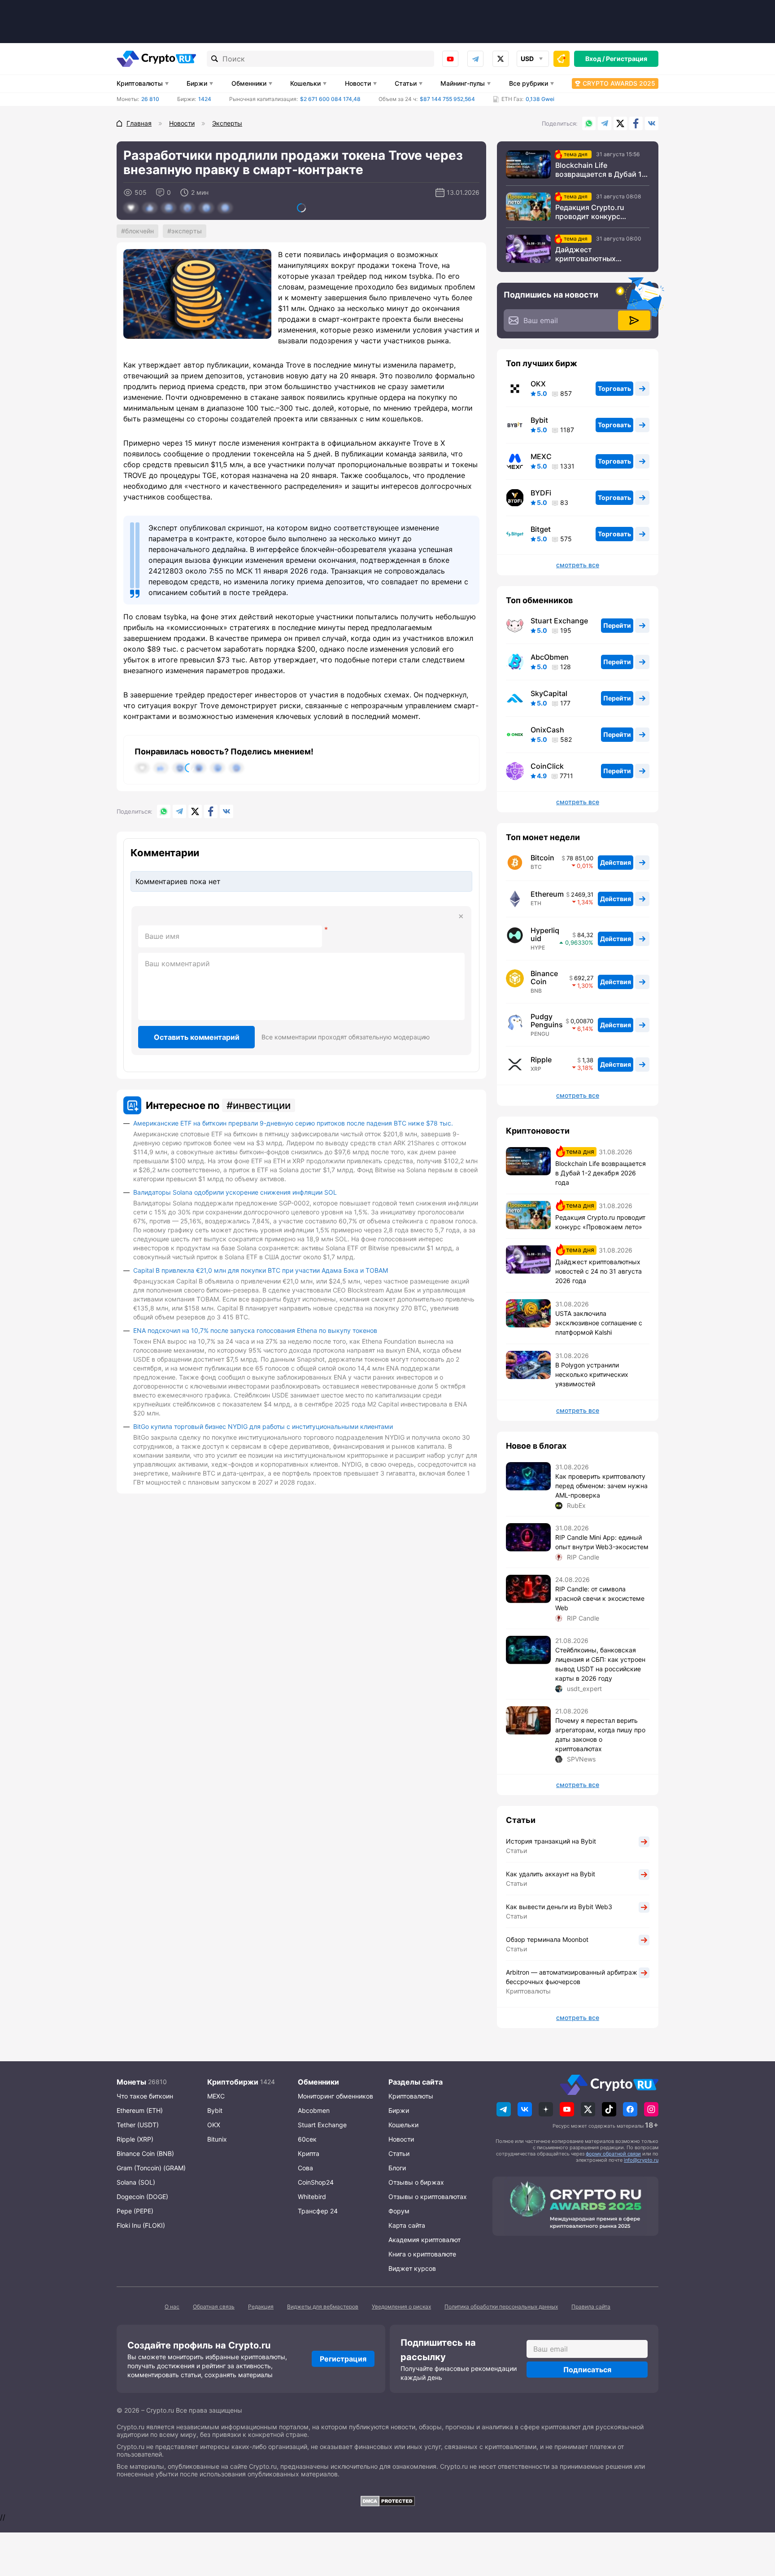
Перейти (617, 625)
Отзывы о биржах (416, 2182)
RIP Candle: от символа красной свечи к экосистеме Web (600, 1598)
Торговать (614, 388)
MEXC (541, 456)
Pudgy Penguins (547, 1021)
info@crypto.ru (641, 2160)
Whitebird (312, 2197)
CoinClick (547, 766)
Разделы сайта (416, 2082)
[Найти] (215, 59)
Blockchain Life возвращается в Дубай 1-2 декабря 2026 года (602, 170)
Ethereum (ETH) (140, 2110)
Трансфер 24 (318, 2211)
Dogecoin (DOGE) (142, 2197)
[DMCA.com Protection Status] (387, 2501)
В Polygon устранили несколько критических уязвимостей (592, 1374)
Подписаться (587, 2370)
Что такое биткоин (145, 2096)
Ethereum (547, 894)
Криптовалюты (140, 83)
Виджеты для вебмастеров (323, 2307)
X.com (620, 123)
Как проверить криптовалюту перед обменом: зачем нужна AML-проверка (601, 1486)
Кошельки (305, 83)
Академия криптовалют (425, 2240)
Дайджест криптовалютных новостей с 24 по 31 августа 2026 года (590, 254)
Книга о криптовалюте (422, 2254)
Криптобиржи (233, 2082)
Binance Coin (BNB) (145, 2153)
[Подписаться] (634, 320)
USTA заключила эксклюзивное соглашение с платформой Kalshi (599, 1323)
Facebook (636, 123)
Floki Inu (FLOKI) (141, 2225)
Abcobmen (314, 2110)
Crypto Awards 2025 (619, 83)
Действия (616, 862)
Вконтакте (652, 123)
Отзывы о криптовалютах (428, 2197)
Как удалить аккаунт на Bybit (551, 1874)
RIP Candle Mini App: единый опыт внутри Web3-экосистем (602, 1542)
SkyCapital (549, 693)
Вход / (595, 59)
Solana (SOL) (136, 2182)
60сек (307, 2139)
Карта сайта (407, 2225)
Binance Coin (544, 977)
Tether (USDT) (138, 2125)
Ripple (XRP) (135, 2139)
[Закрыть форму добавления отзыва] (461, 916)
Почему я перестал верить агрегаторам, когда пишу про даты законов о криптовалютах (600, 1735)
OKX (538, 384)
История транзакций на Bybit (551, 1841)
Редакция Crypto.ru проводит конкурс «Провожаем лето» (590, 212)
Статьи (406, 83)
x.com (501, 59)
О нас (172, 2307)
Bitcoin (542, 858)
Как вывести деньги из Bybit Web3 (559, 1907)
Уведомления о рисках (401, 2307)
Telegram (475, 59)
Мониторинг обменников (335, 2096)
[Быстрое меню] (562, 59)
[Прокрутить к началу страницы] (755, 2520)
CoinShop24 (316, 2182)
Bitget (541, 529)
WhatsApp (589, 123)
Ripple (541, 1060)
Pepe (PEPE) (135, 2211)
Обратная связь (214, 2307)
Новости (358, 83)
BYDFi (541, 493)
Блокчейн (139, 231)
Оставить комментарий (197, 1037)
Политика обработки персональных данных (501, 2307)
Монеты (131, 2082)
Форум (399, 2211)
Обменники (249, 83)
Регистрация (627, 59)
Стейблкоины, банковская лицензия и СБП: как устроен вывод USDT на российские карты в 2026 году (600, 1664)
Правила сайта (591, 2307)
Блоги (397, 2168)
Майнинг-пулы (463, 83)
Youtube (450, 59)
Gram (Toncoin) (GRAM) (151, 2168)
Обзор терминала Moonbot (547, 1939)
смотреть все (578, 565)
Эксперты (187, 231)
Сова (305, 2168)
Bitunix (217, 2139)
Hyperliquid (545, 934)
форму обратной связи (613, 2154)
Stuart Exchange (559, 621)
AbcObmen (550, 657)
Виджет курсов (412, 2268)
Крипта (309, 2153)
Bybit (539, 420)
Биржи (197, 83)
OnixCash (547, 730)
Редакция (261, 2307)
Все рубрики (529, 83)
